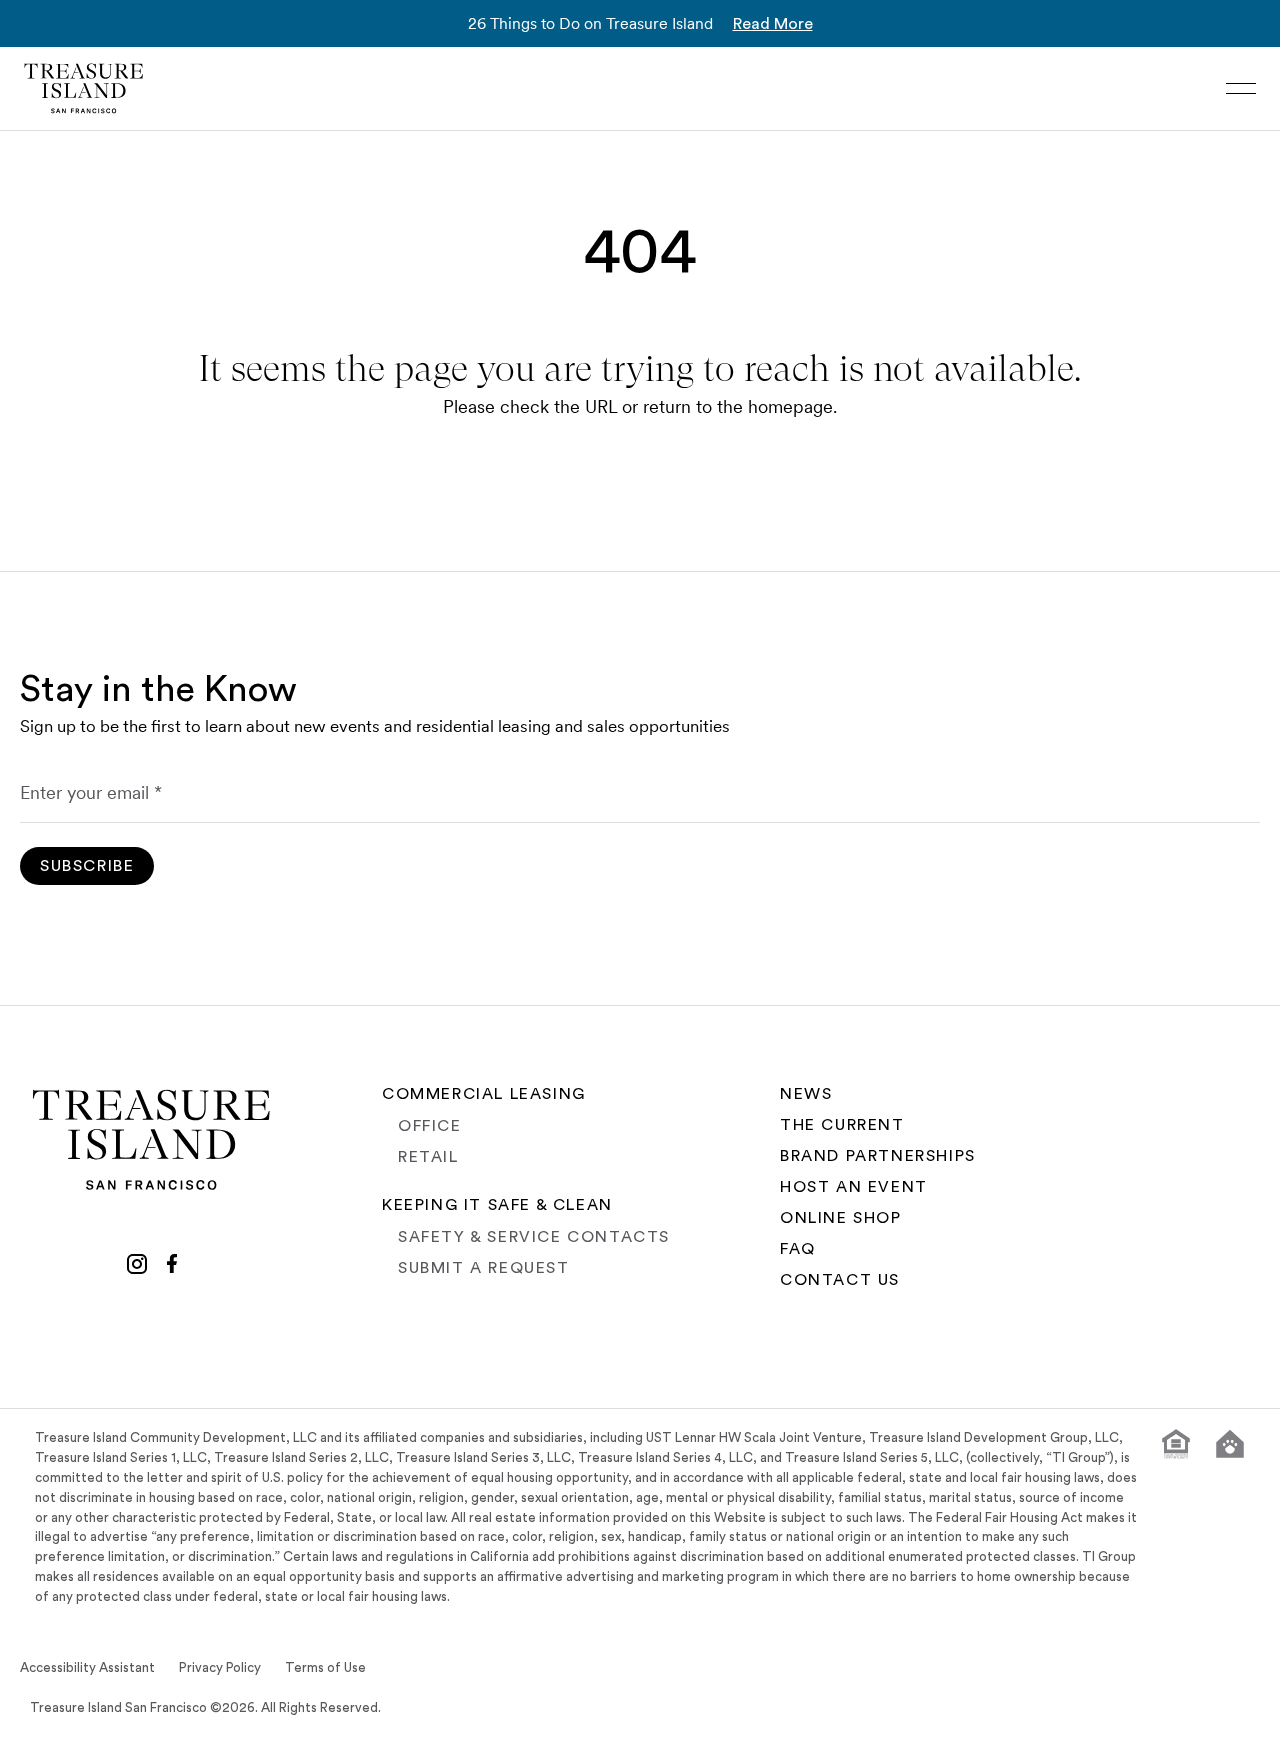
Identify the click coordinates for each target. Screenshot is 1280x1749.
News (806, 1094)
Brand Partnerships (878, 1156)
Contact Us (840, 1280)
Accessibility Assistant (87, 1668)
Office (430, 1126)
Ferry (994, 1717)
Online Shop (841, 1218)
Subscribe (87, 866)
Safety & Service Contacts (534, 1237)
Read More (773, 24)
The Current (842, 1125)
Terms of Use (325, 1668)
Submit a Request (484, 1268)
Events (657, 1717)
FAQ (798, 1249)
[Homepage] (84, 88)
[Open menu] (1241, 88)
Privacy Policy (220, 1668)
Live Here (303, 1717)
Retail (428, 1157)
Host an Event (854, 1187)
